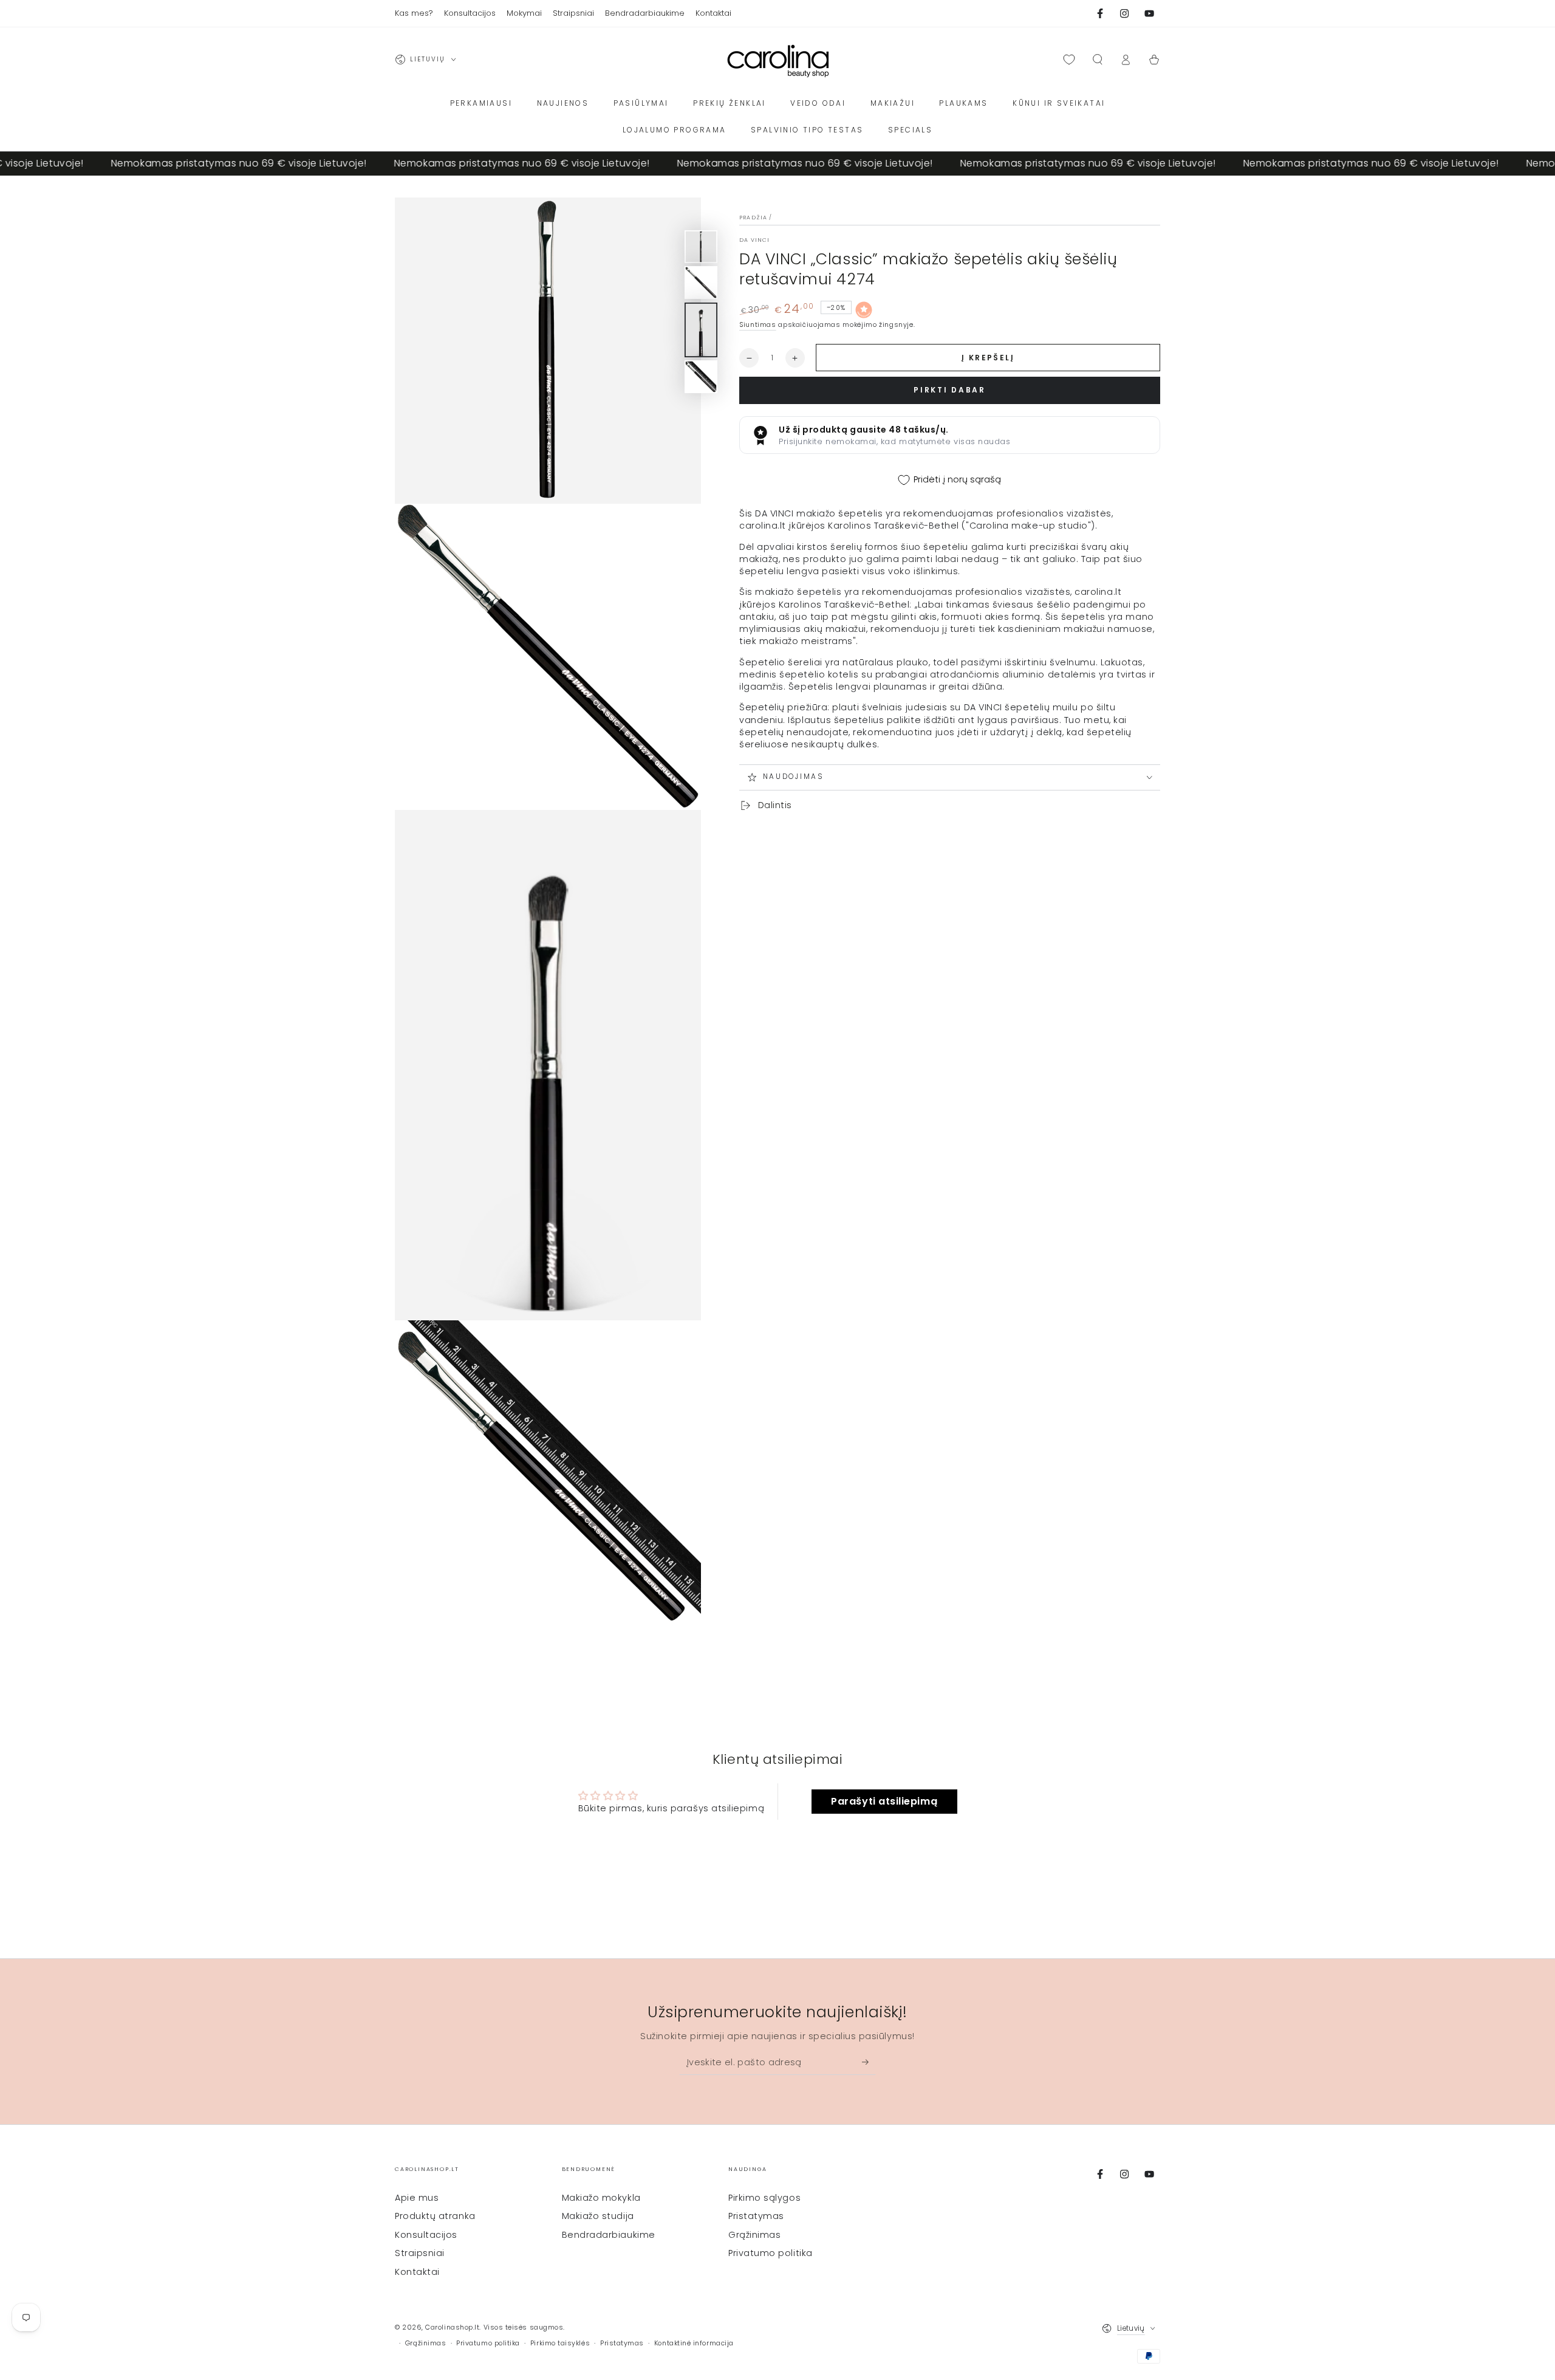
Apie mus (417, 2198)
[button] (1097, 60)
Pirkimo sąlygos (764, 2198)
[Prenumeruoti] (869, 2062)
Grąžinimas (754, 2235)
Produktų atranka (435, 2216)
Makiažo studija (598, 2216)
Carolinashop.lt (452, 2327)
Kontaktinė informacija (694, 2343)
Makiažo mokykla (601, 2198)
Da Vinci (754, 240)
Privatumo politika (771, 2253)
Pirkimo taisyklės (560, 2343)
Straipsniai (420, 2253)
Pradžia (753, 218)
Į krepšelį (988, 358)
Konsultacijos (426, 2235)
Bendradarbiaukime (609, 2235)
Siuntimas (758, 325)
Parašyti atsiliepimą (884, 1801)
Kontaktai (417, 2272)
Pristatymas (756, 2216)
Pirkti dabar (949, 390)
